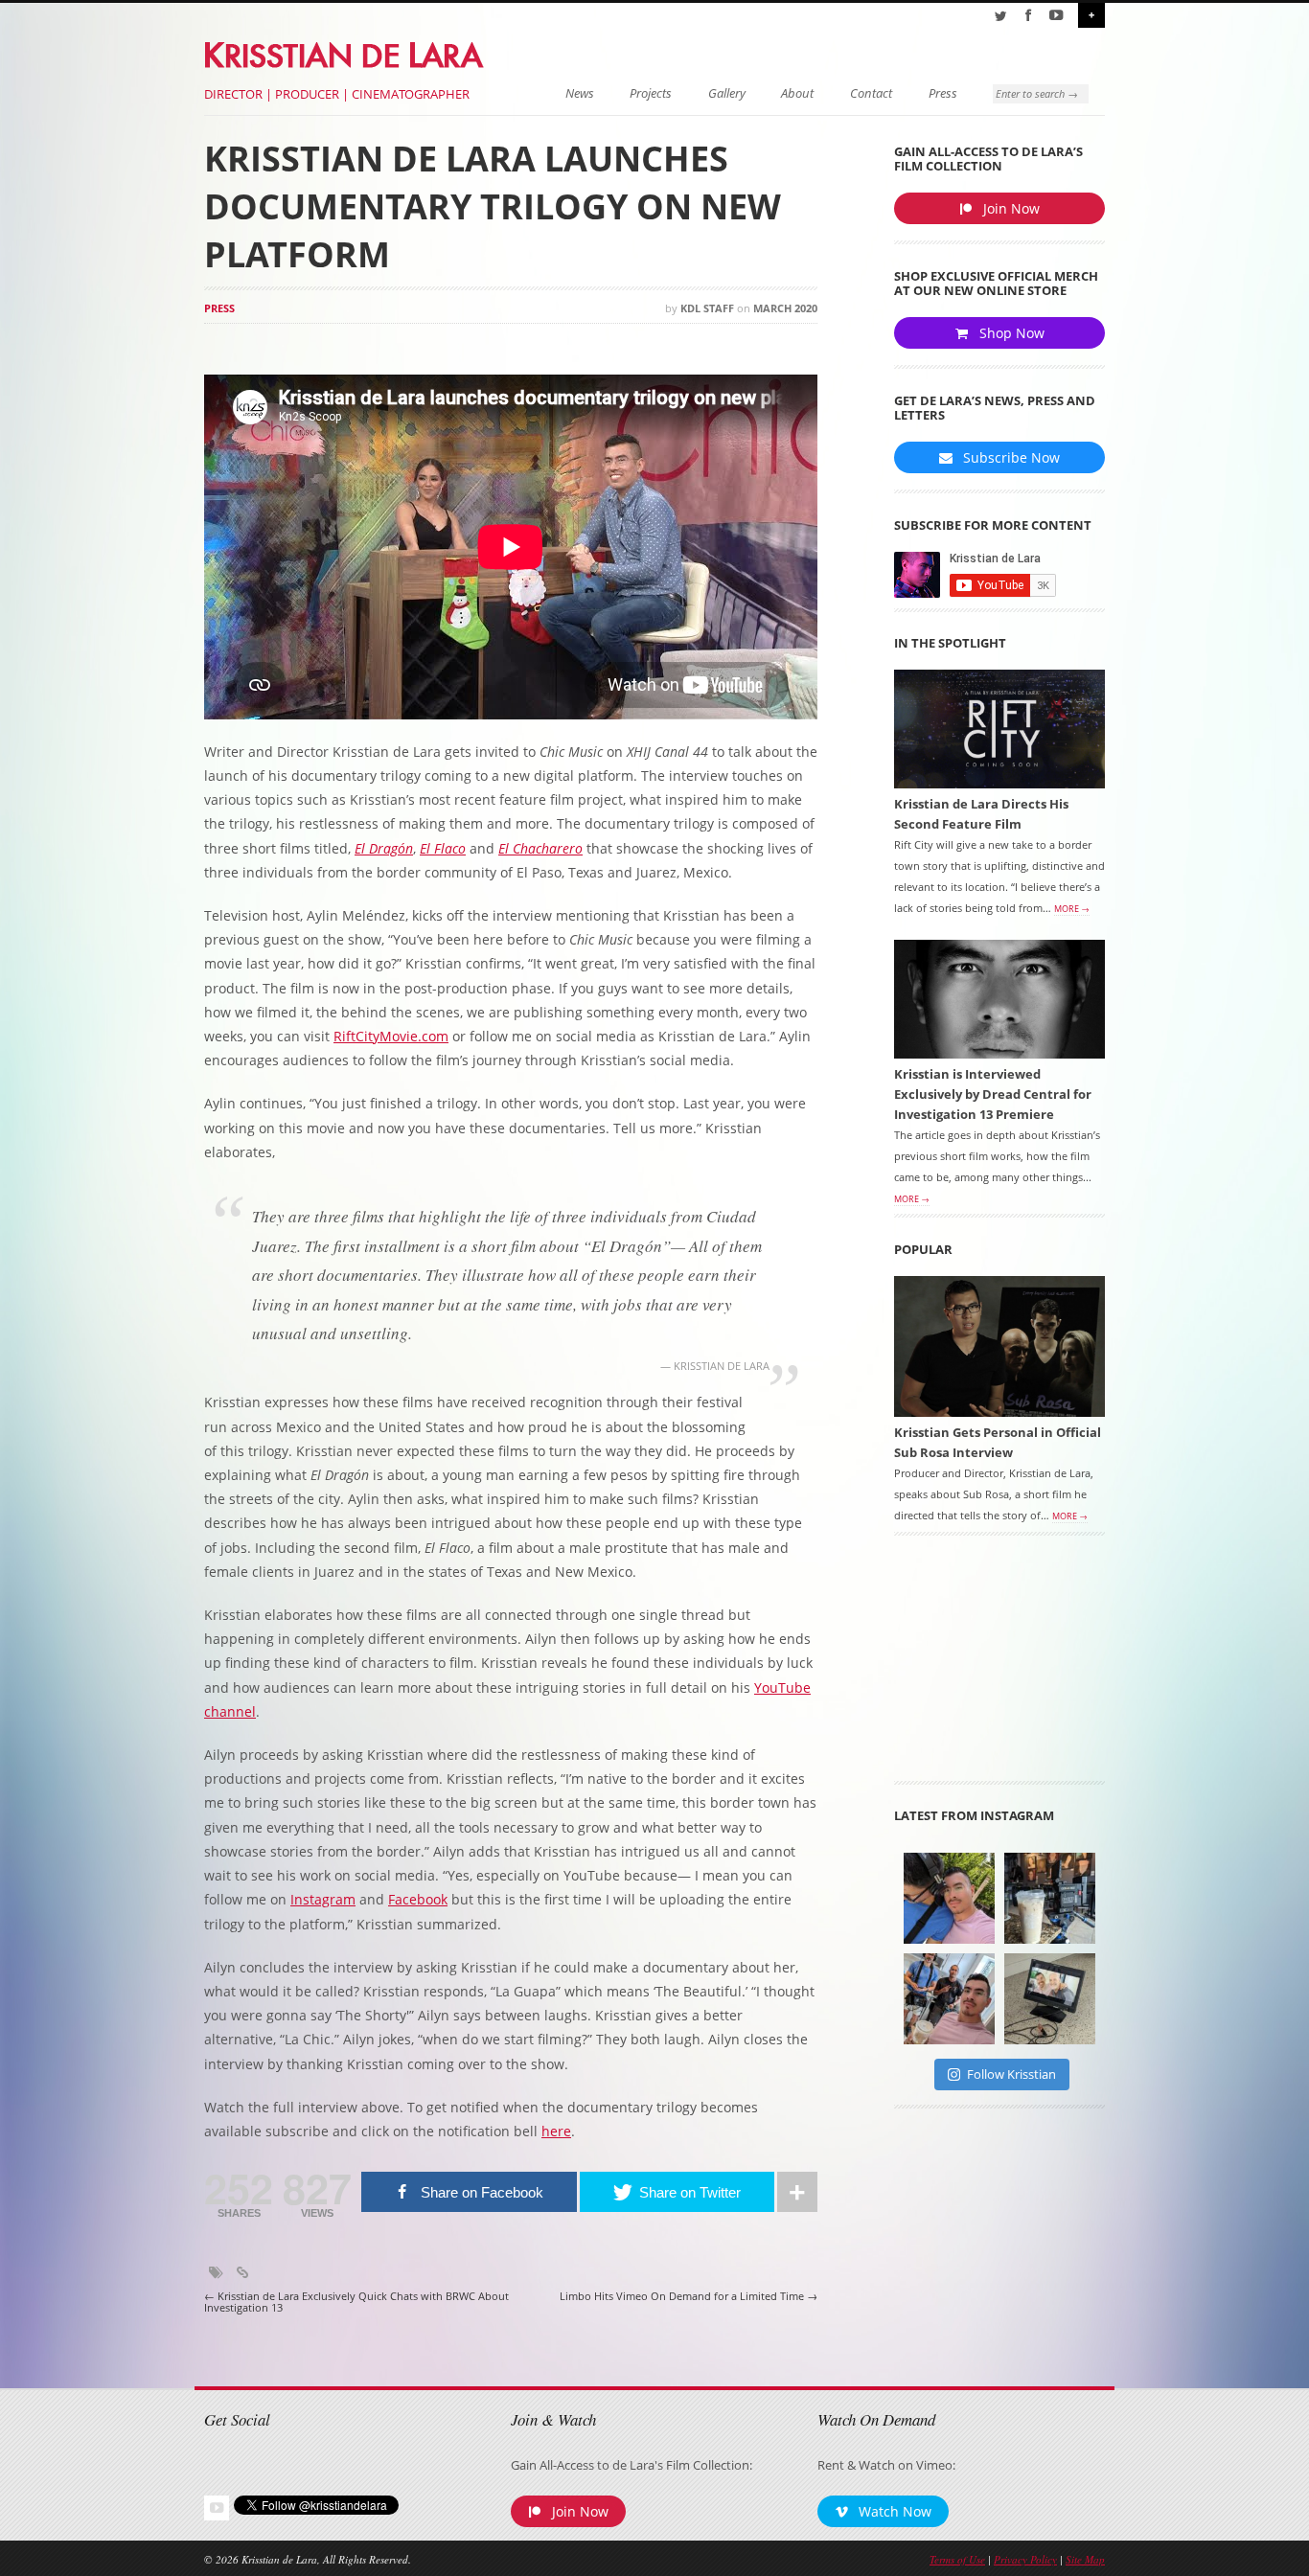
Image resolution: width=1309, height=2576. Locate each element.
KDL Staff (707, 308)
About (797, 93)
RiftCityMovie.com (391, 1036)
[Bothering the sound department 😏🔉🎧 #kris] (949, 1898)
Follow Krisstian (1011, 2074)
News (580, 93)
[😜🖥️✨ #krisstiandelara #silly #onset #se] (1050, 1999)
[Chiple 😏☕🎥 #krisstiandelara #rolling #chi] (1050, 1898)
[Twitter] (1000, 15)
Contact (871, 93)
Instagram (323, 1899)
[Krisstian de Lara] (345, 52)
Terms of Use (957, 2559)
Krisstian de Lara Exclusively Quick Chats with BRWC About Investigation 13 (356, 2302)
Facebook (418, 1899)
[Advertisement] (999, 1665)
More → (1072, 909)
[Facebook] (1028, 15)
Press (943, 93)
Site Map (1085, 2559)
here (556, 2131)
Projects (651, 93)
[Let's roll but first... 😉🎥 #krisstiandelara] (949, 1999)
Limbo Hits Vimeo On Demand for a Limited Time (689, 2296)
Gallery (727, 93)
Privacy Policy (1025, 2559)
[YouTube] (1056, 15)
